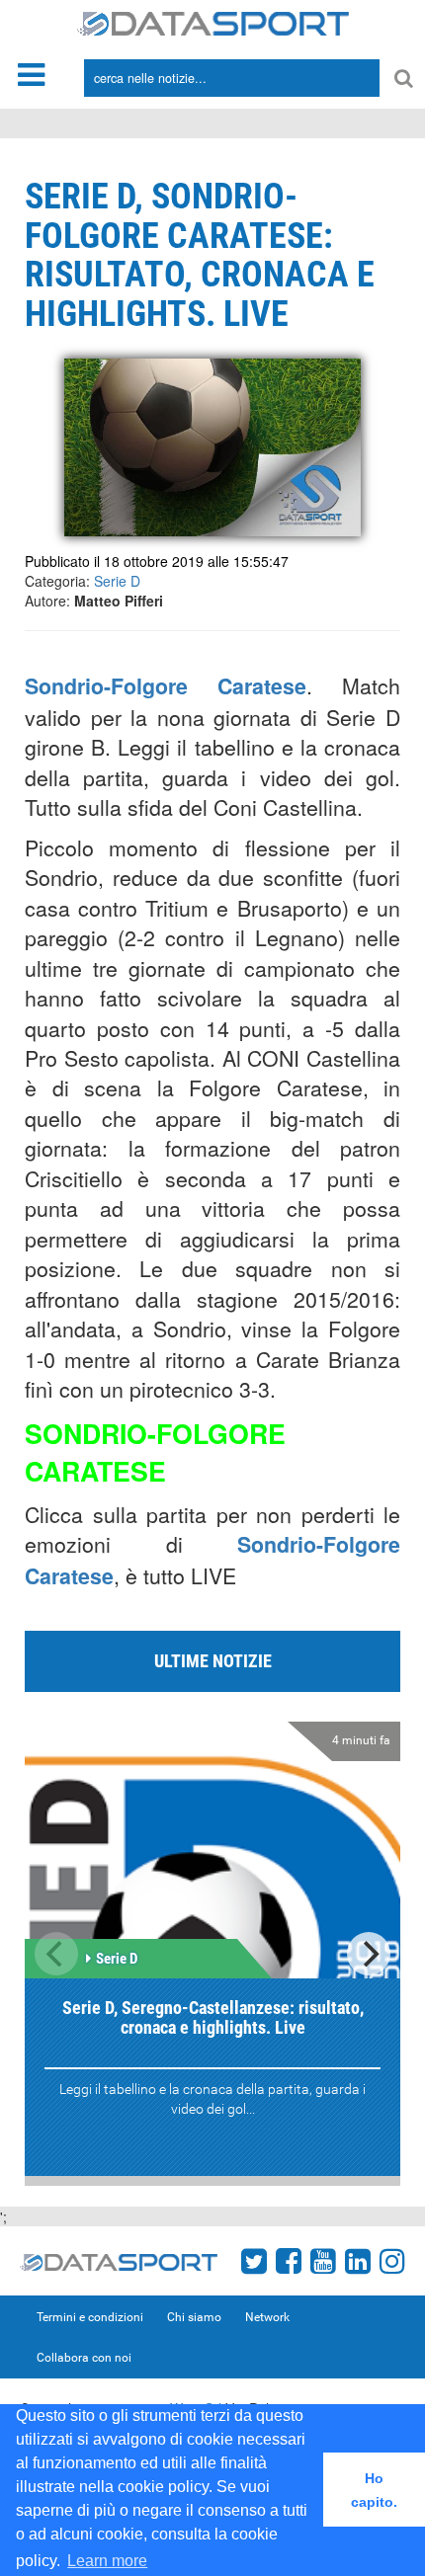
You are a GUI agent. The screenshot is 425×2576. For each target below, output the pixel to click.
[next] (369, 1954)
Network (267, 2317)
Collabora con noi (84, 2358)
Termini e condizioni (90, 2317)
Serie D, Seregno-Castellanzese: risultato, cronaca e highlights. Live (213, 2017)
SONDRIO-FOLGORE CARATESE (155, 1452)
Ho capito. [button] (374, 2490)
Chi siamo (194, 2317)
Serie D (117, 581)
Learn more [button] (107, 2561)
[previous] (56, 1954)
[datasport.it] (213, 22)
